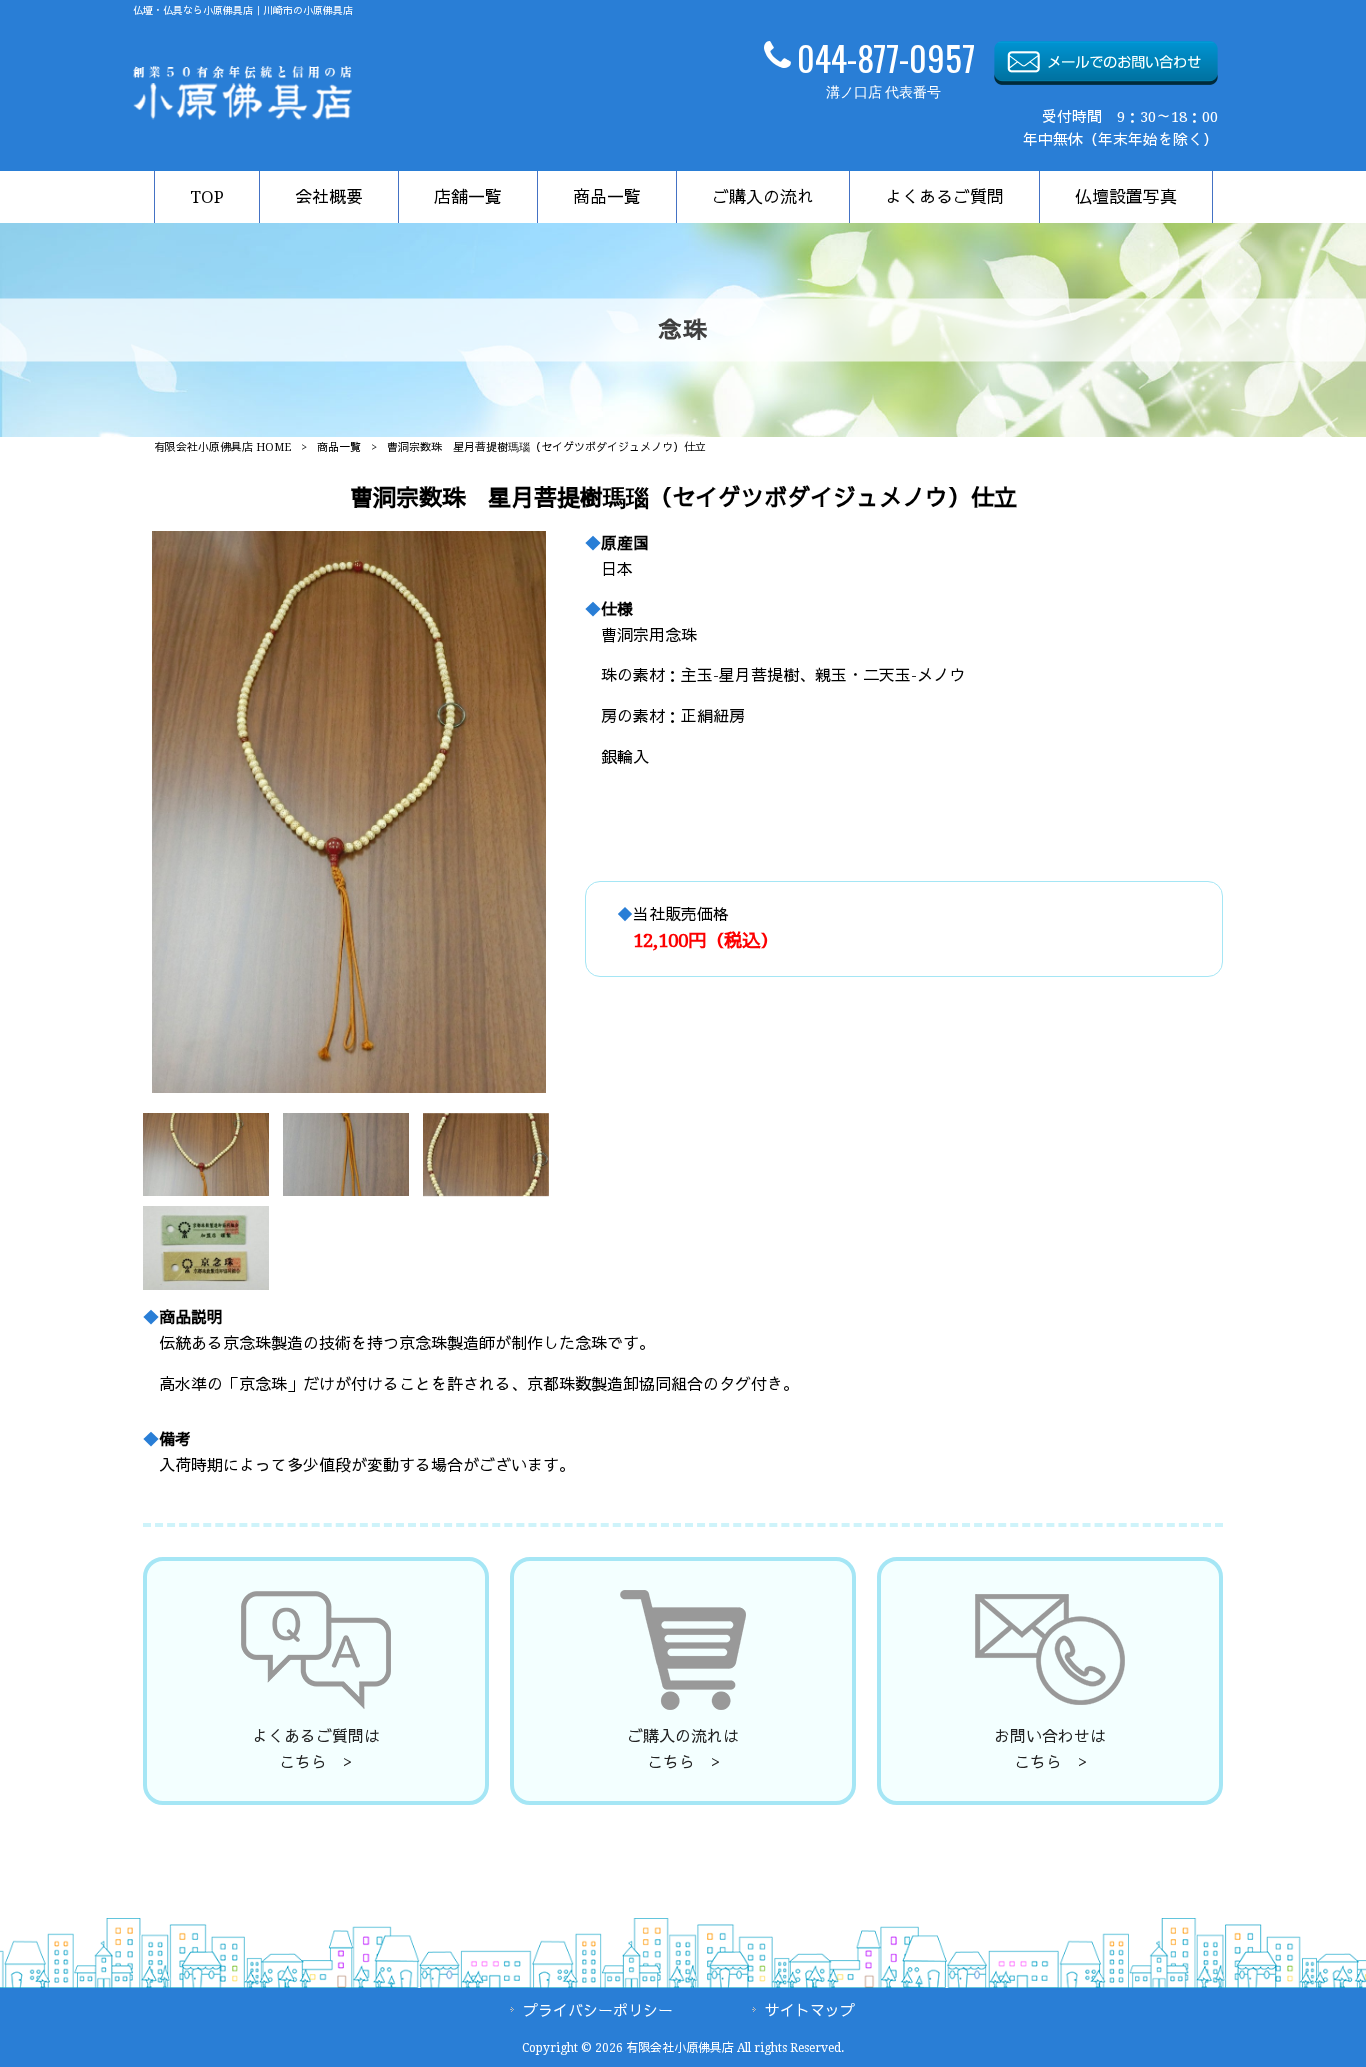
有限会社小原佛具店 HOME (222, 447)
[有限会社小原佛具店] (242, 114)
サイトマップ (810, 2011)
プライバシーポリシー (598, 2011)
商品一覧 (339, 447)
